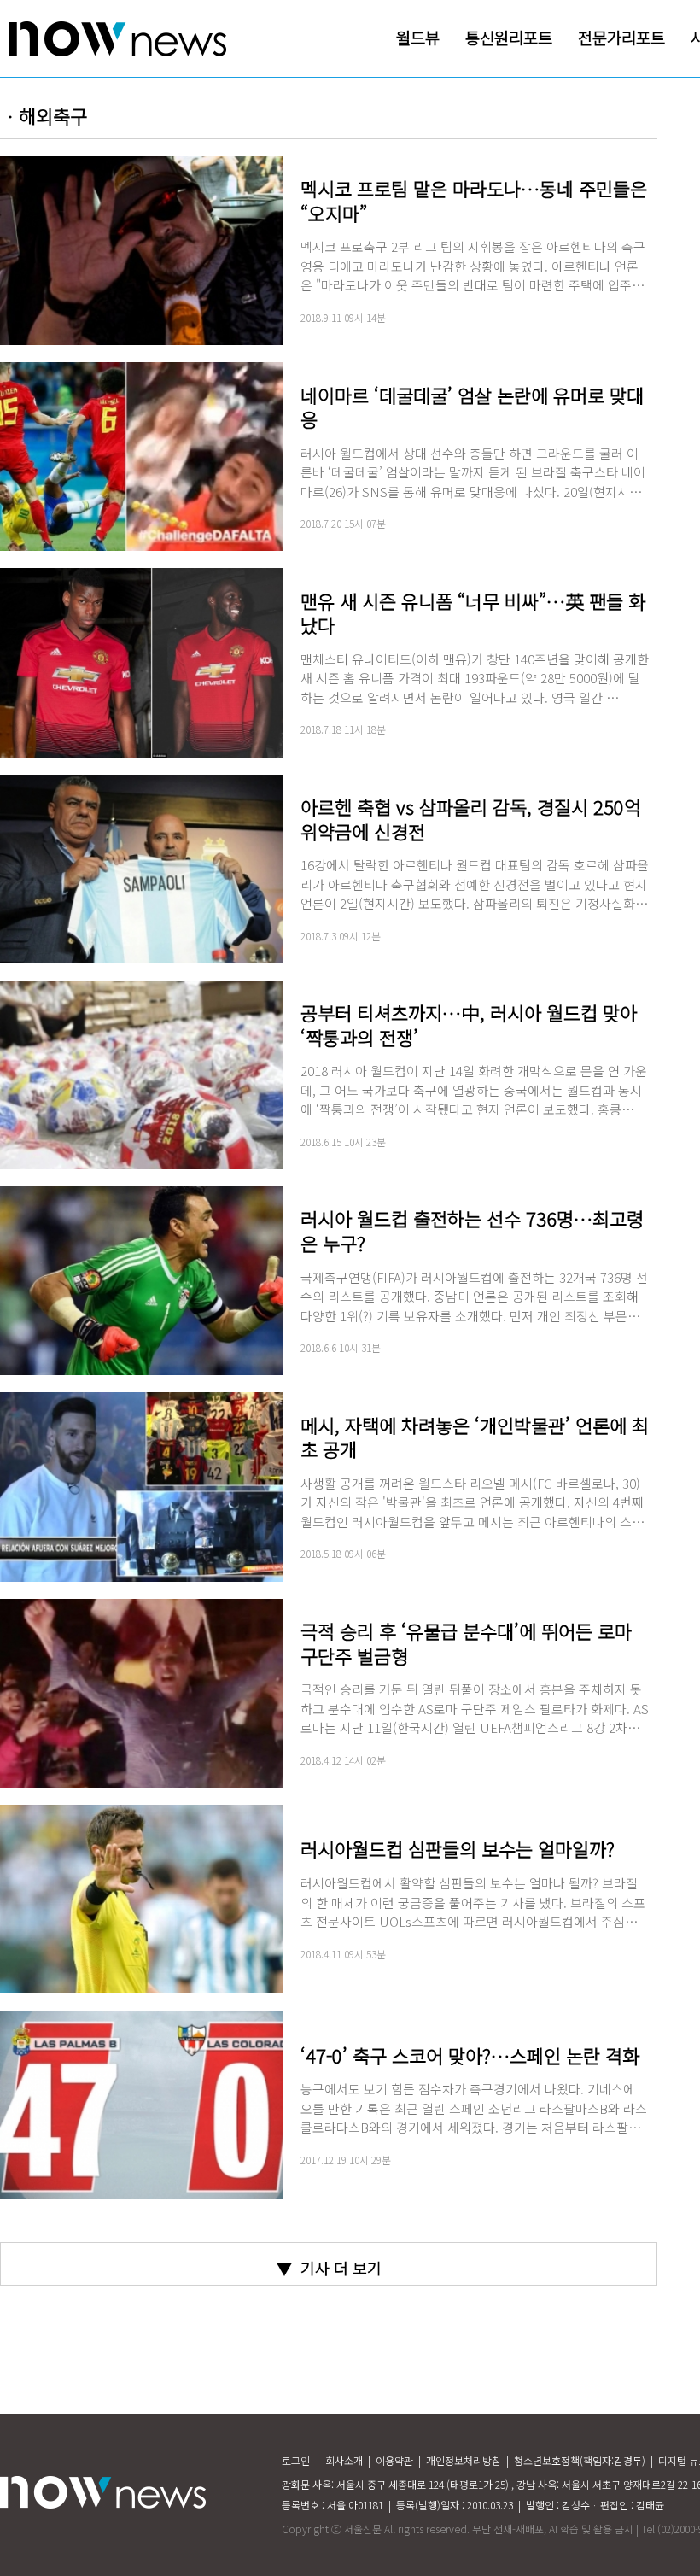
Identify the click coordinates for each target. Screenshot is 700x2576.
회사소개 (344, 2460)
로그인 (296, 2460)
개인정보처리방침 (464, 2460)
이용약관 (394, 2460)
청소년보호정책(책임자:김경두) (580, 2460)
